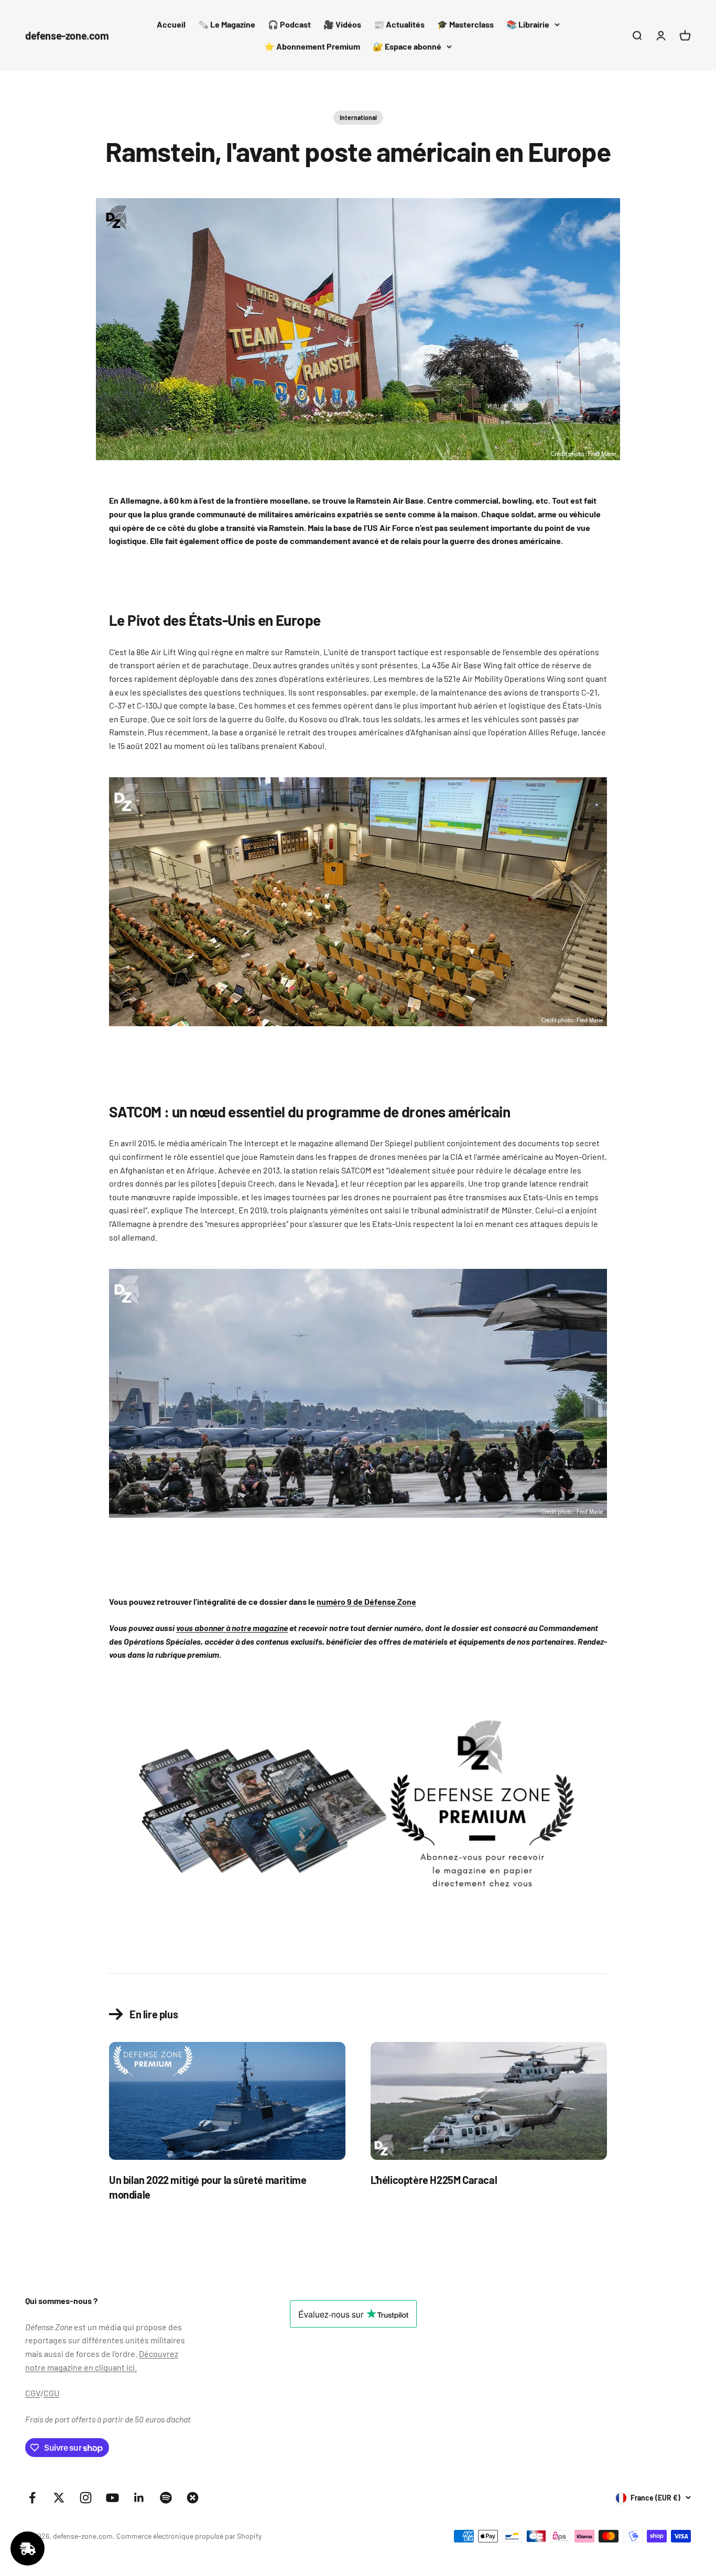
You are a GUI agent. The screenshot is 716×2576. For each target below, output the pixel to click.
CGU (51, 2393)
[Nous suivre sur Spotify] (166, 2498)
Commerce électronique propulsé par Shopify (189, 2536)
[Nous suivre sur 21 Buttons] (193, 2498)
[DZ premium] (358, 1811)
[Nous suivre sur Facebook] (32, 2498)
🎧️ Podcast (289, 24)
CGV (33, 2393)
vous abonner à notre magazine (232, 1628)
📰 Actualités (399, 24)
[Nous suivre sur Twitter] (59, 2498)
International (358, 117)
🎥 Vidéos (342, 24)
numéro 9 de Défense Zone (366, 1601)
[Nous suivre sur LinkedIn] (139, 2498)
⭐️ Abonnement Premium (312, 46)
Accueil (171, 24)
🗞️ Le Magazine (227, 24)
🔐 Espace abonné (407, 46)
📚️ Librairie (528, 24)
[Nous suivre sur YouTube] (112, 2498)
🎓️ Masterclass (465, 24)
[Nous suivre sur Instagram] (86, 2498)
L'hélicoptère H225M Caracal (434, 2180)
